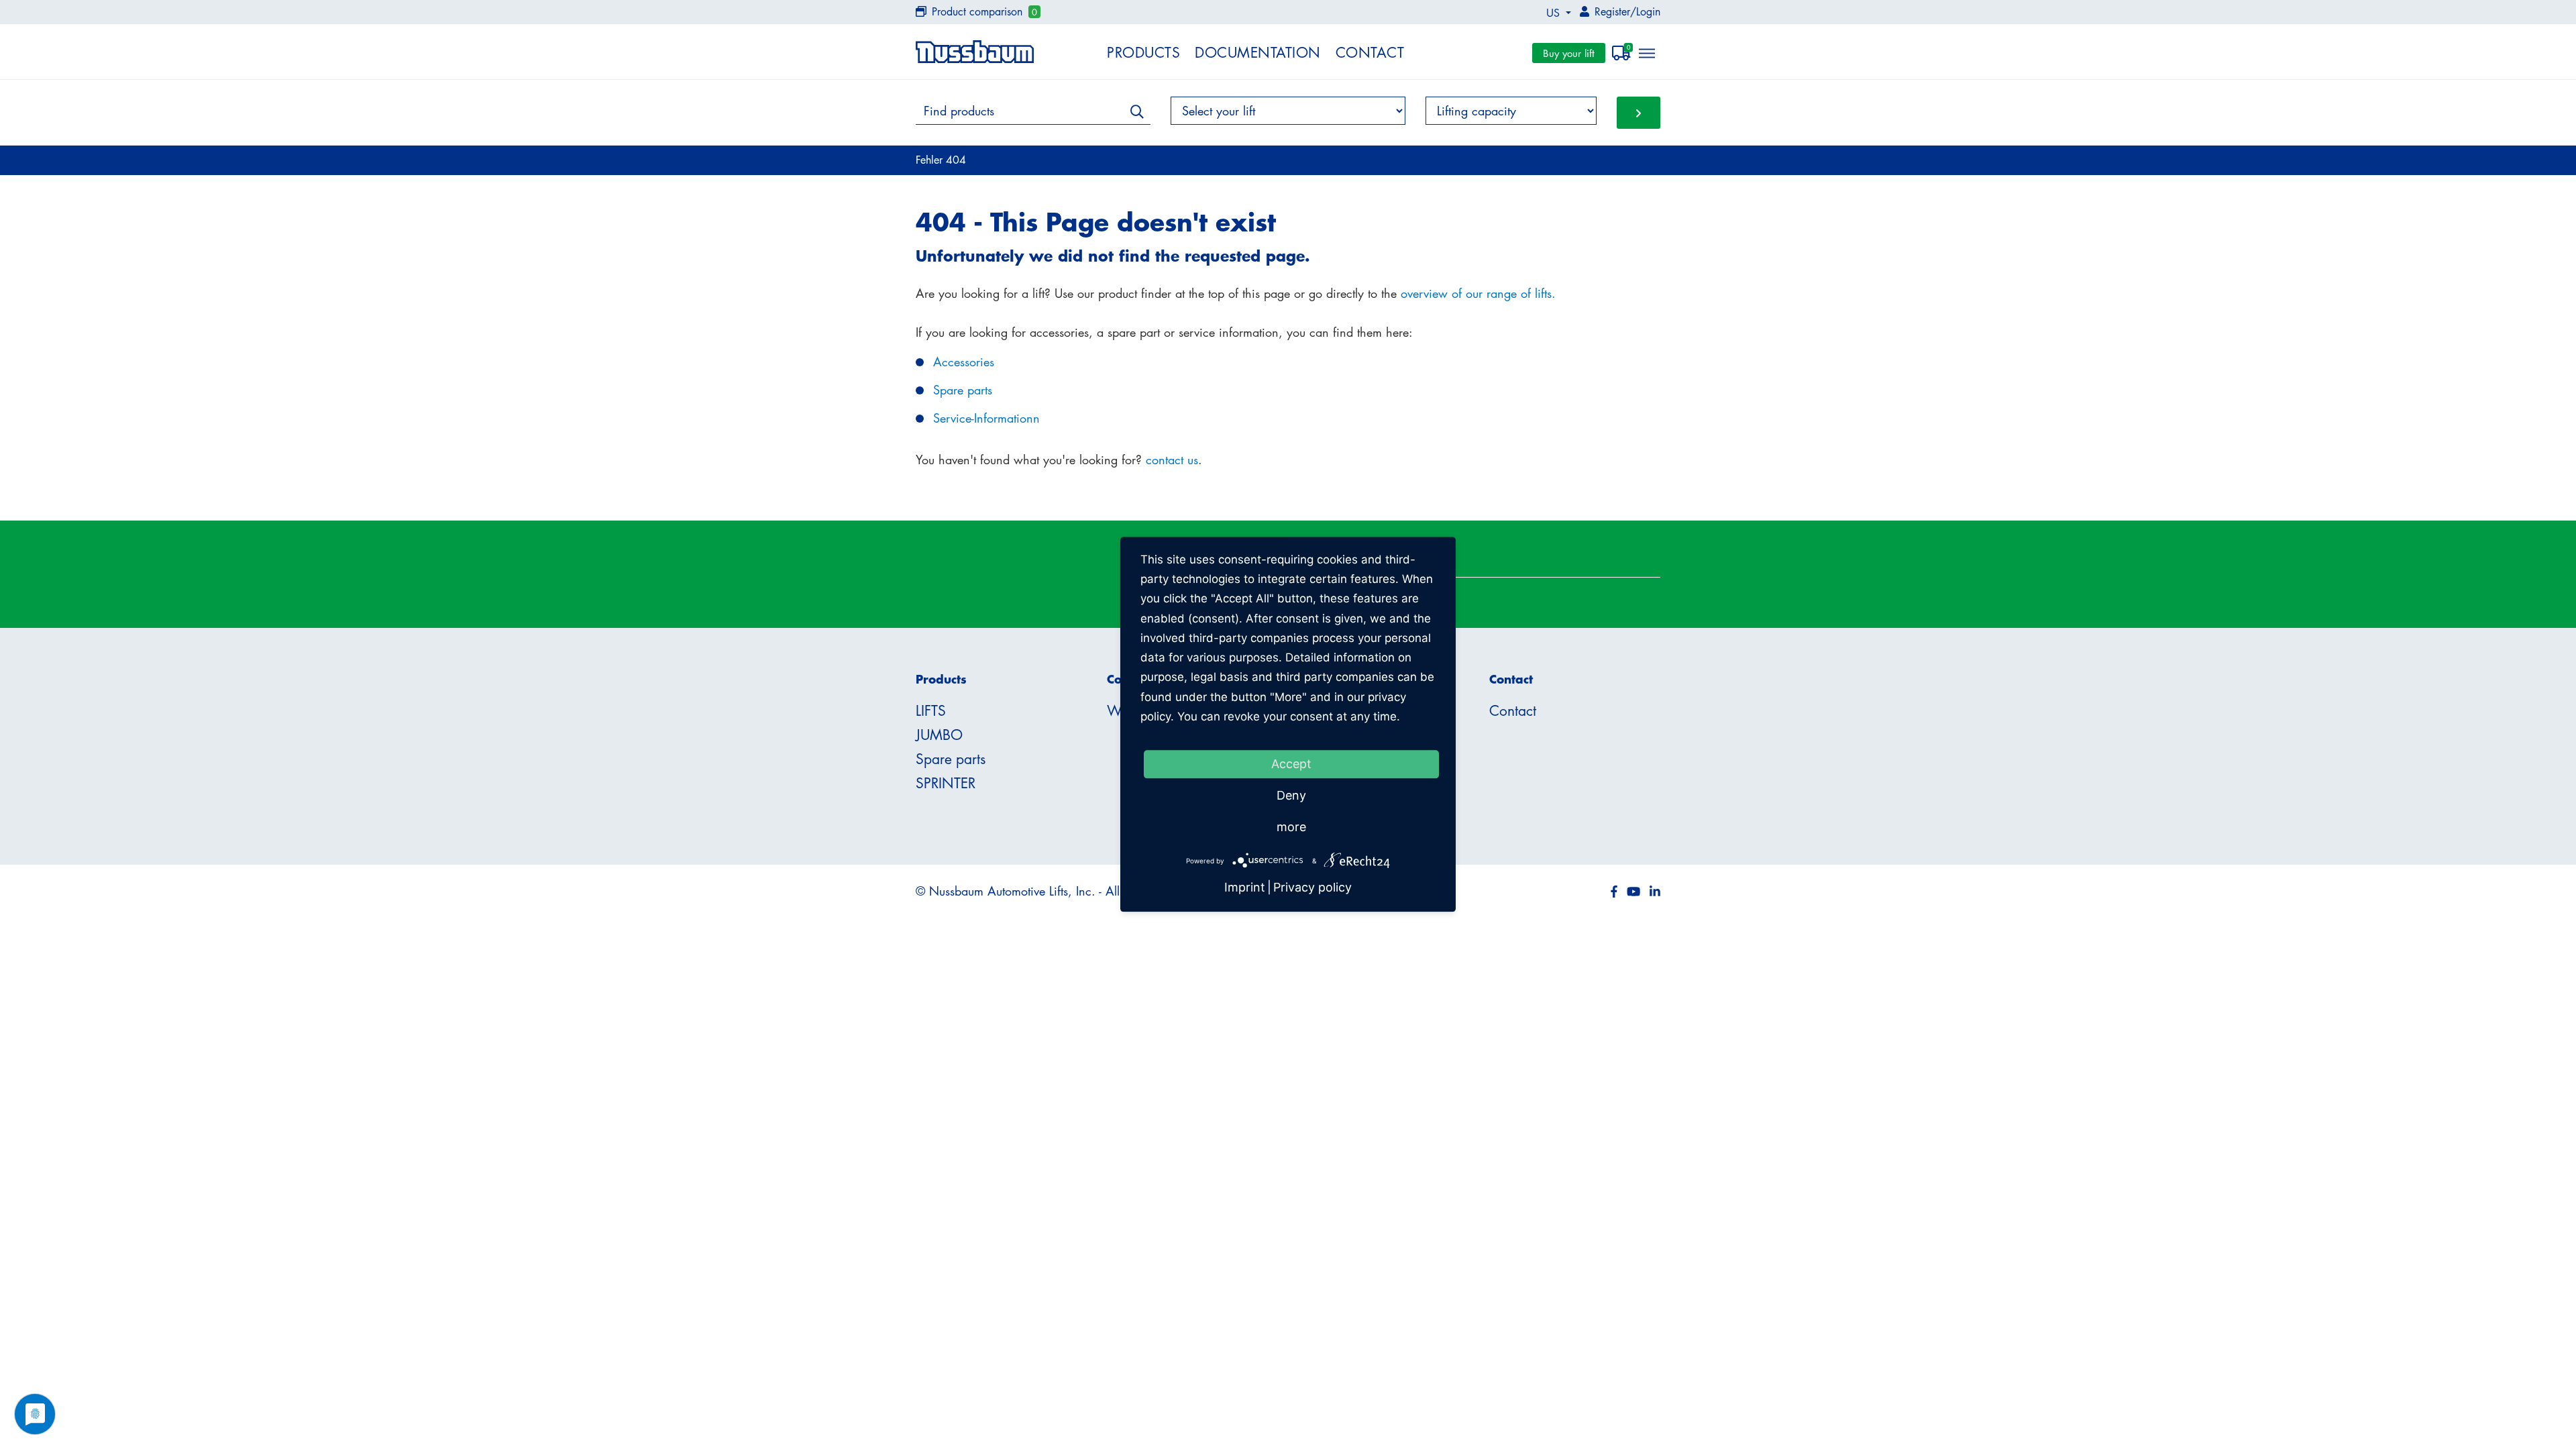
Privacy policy (1312, 888)
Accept (1291, 764)
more (1291, 827)
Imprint (1245, 888)
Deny (1291, 795)
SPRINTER (946, 783)
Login (1648, 11)
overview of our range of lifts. (1478, 293)
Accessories (964, 362)
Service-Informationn (986, 418)
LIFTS (931, 710)
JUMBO (939, 735)
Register (1612, 11)
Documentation (1258, 52)
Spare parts (963, 390)
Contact (1370, 52)
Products (1143, 52)
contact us (1172, 460)
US (1555, 13)
